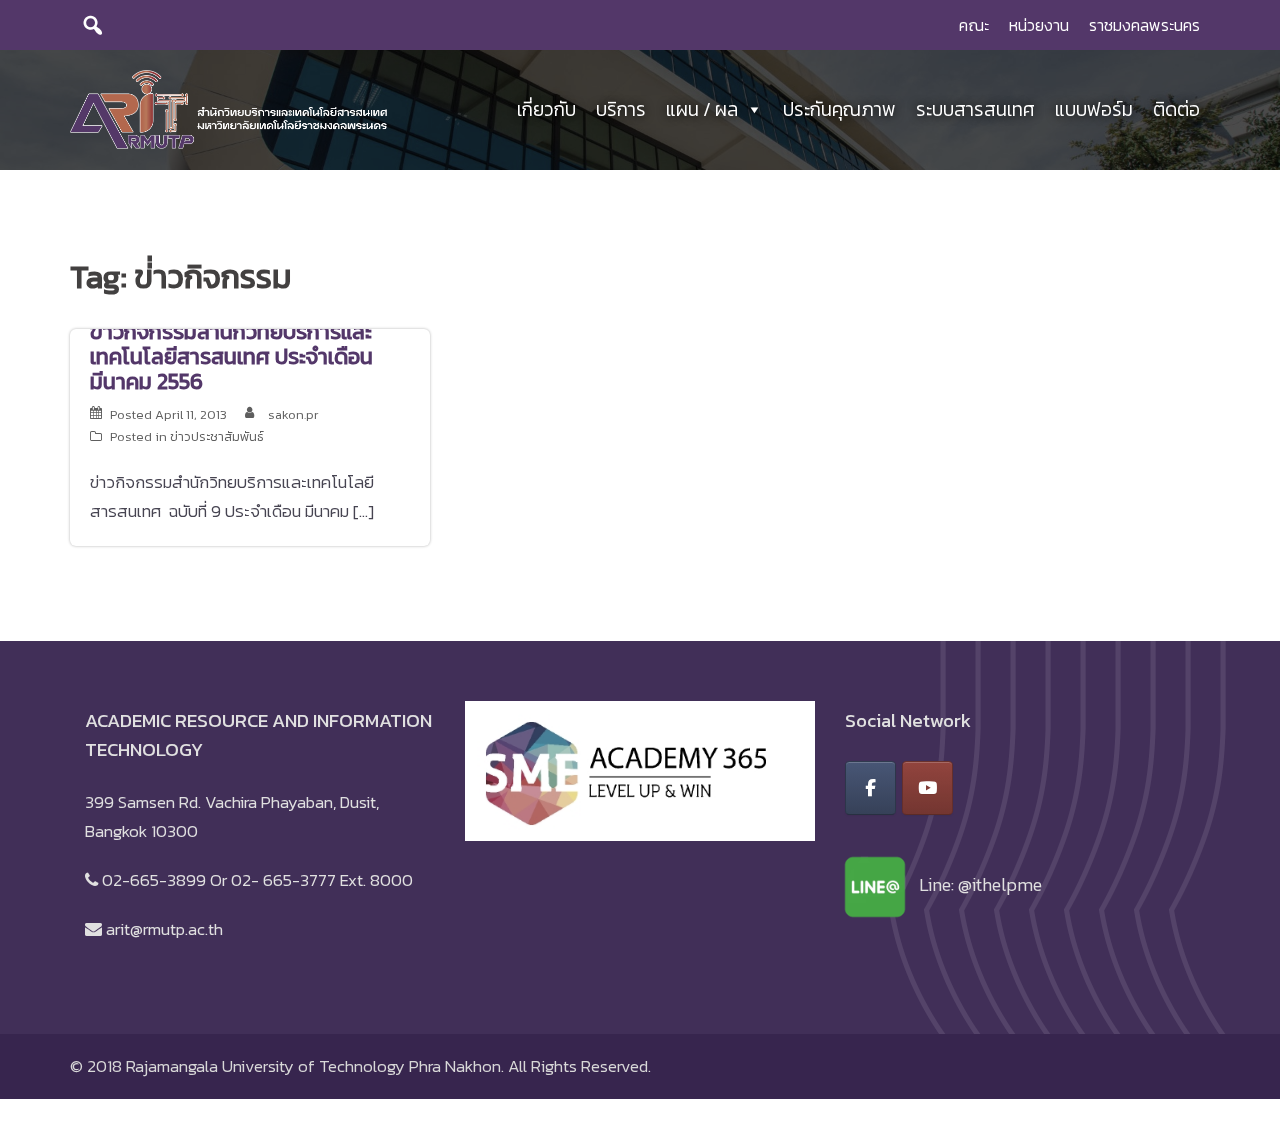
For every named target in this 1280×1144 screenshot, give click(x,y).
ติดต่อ (1176, 109)
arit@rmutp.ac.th (164, 929)
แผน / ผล (702, 109)
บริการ (621, 109)
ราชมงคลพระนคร (1144, 25)
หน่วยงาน (1039, 25)
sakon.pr (293, 414)
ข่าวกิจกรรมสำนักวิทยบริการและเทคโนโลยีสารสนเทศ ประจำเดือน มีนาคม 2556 (231, 356)
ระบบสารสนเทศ (975, 109)
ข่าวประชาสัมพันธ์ (217, 436)
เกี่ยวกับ (546, 109)
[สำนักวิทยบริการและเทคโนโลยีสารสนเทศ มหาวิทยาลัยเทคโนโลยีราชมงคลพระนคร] (228, 108)
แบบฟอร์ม (1094, 109)
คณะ (974, 25)
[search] (93, 25)
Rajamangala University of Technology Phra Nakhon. (315, 1066)
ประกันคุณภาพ (839, 109)
